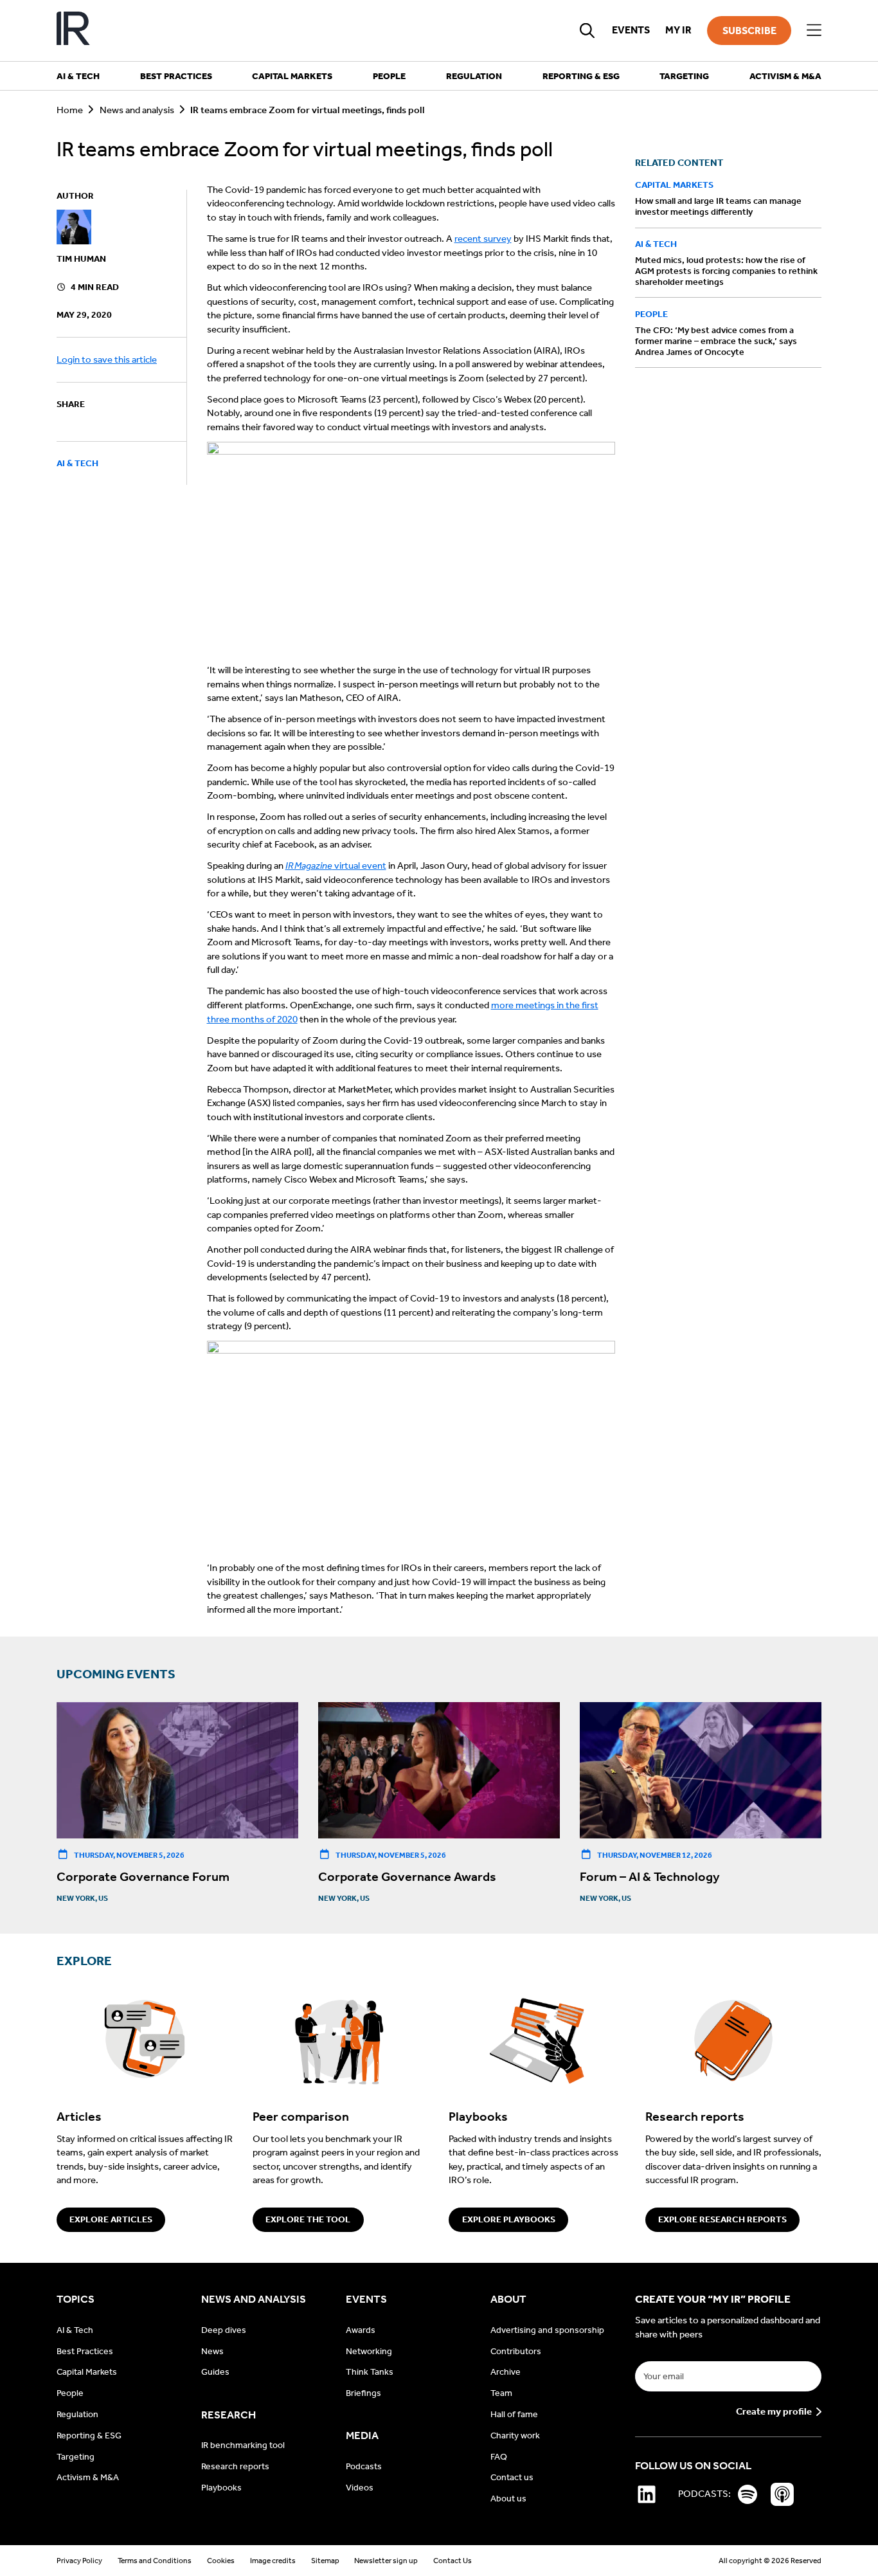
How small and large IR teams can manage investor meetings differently (718, 207)
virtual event (336, 866)
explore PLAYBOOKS (509, 2219)
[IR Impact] (73, 31)
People (651, 314)
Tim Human (81, 259)
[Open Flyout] (814, 31)
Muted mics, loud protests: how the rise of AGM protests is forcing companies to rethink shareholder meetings (726, 271)
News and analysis (137, 110)
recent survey (483, 239)
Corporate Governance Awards (407, 1876)
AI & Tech (77, 464)
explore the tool (308, 2219)
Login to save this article (107, 359)
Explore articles (111, 2219)
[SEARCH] (587, 30)
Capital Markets (674, 186)
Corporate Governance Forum (143, 1876)
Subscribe (749, 31)
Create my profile (774, 2412)
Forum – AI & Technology (650, 1876)
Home (70, 110)
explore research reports (722, 2219)
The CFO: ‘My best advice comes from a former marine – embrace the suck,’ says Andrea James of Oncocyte (716, 341)
